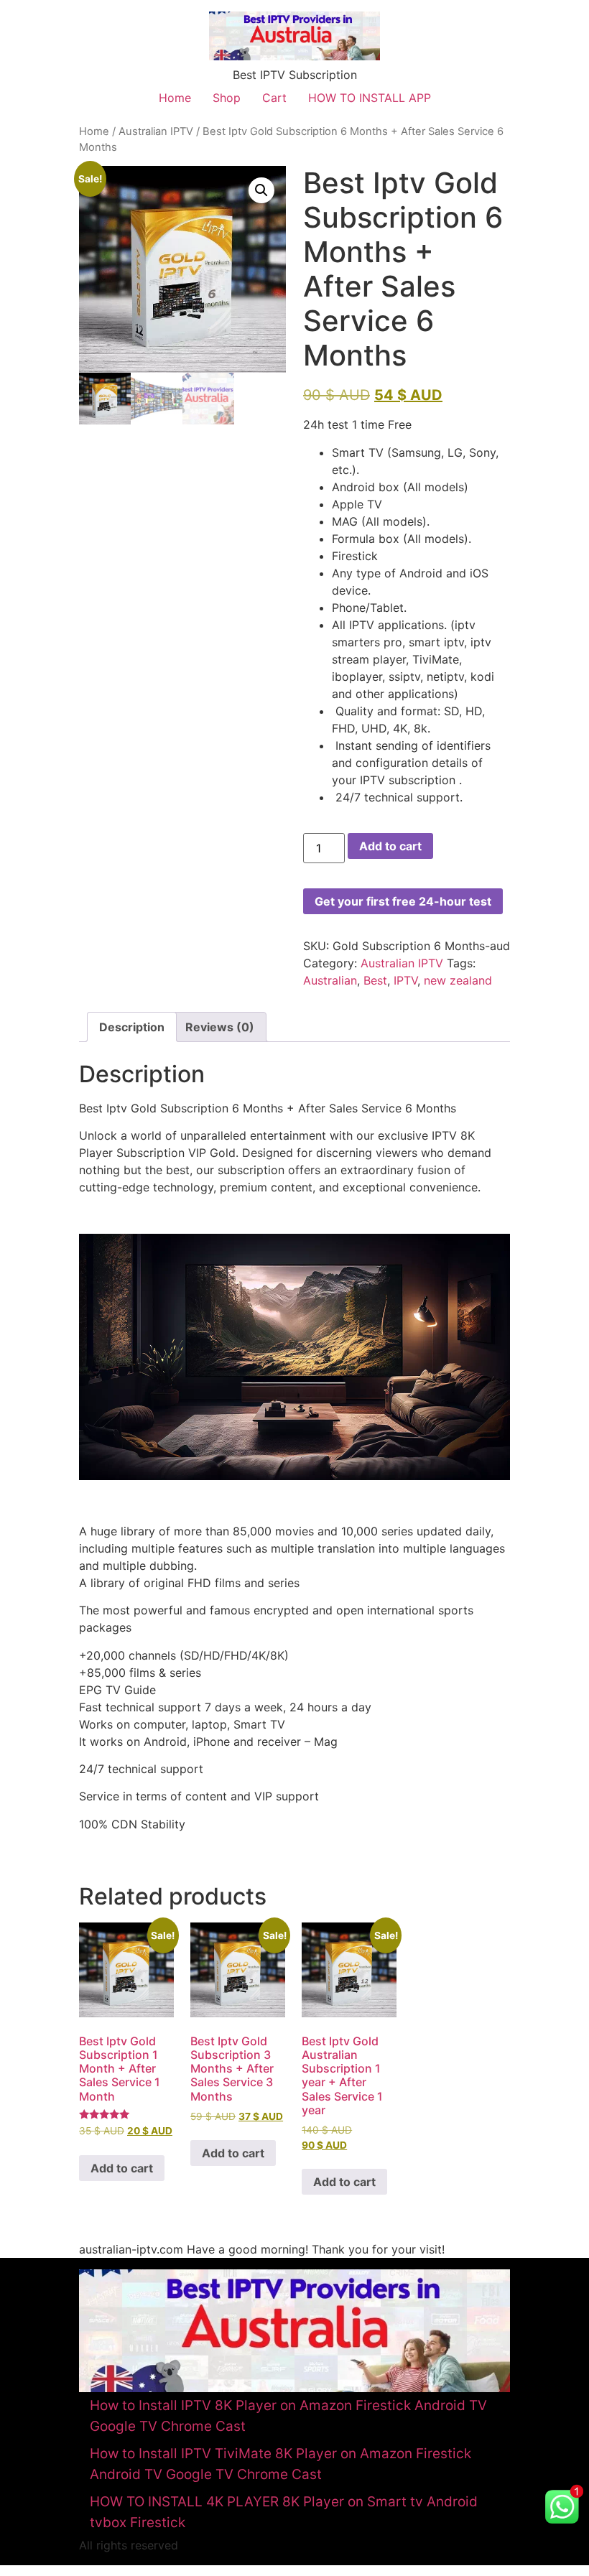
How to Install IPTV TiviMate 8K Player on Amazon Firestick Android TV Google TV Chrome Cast (280, 2464)
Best (375, 980)
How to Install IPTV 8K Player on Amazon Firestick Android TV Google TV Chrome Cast (288, 2416)
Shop (227, 98)
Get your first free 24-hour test (403, 901)
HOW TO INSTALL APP (370, 98)
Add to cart (390, 846)
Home (175, 98)
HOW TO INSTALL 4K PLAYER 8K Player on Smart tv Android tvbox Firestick (284, 2512)
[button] (261, 190)
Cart (274, 98)
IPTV (405, 980)
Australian (330, 980)
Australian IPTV (156, 131)
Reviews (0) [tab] (220, 1027)
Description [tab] (132, 1027)
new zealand (458, 980)
